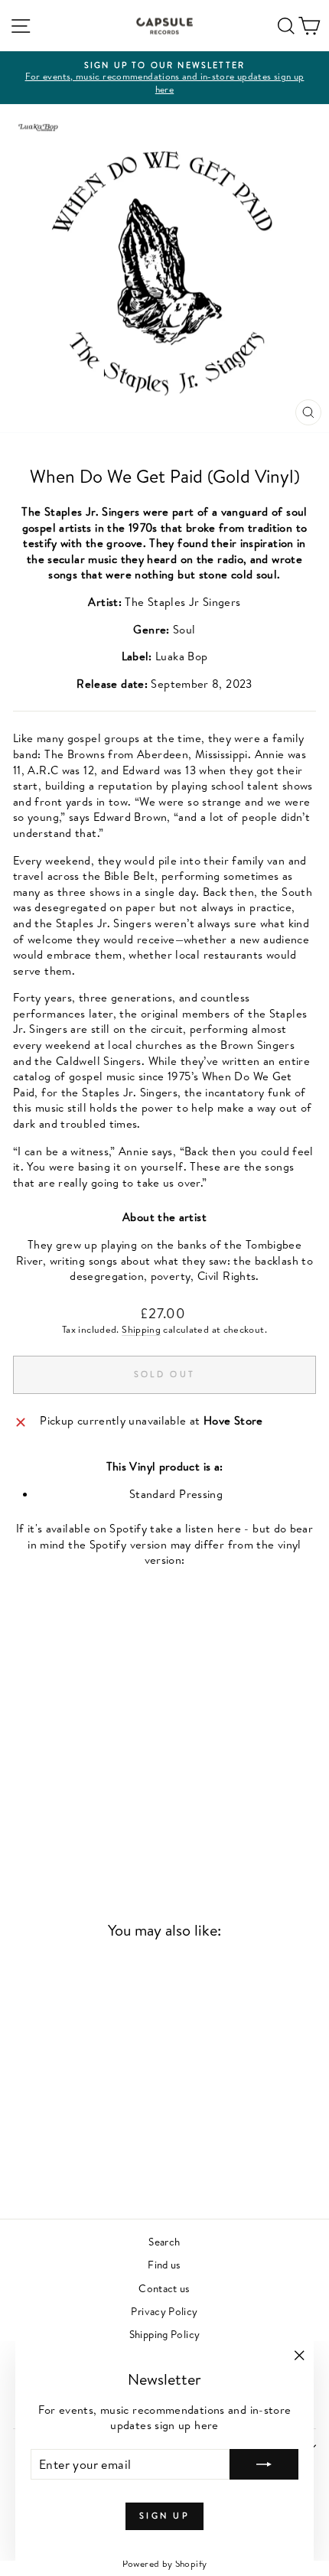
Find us (164, 2264)
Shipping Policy (165, 2334)
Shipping (141, 1329)
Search (164, 2241)
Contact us (164, 2288)
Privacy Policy (164, 2311)
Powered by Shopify (165, 2563)
